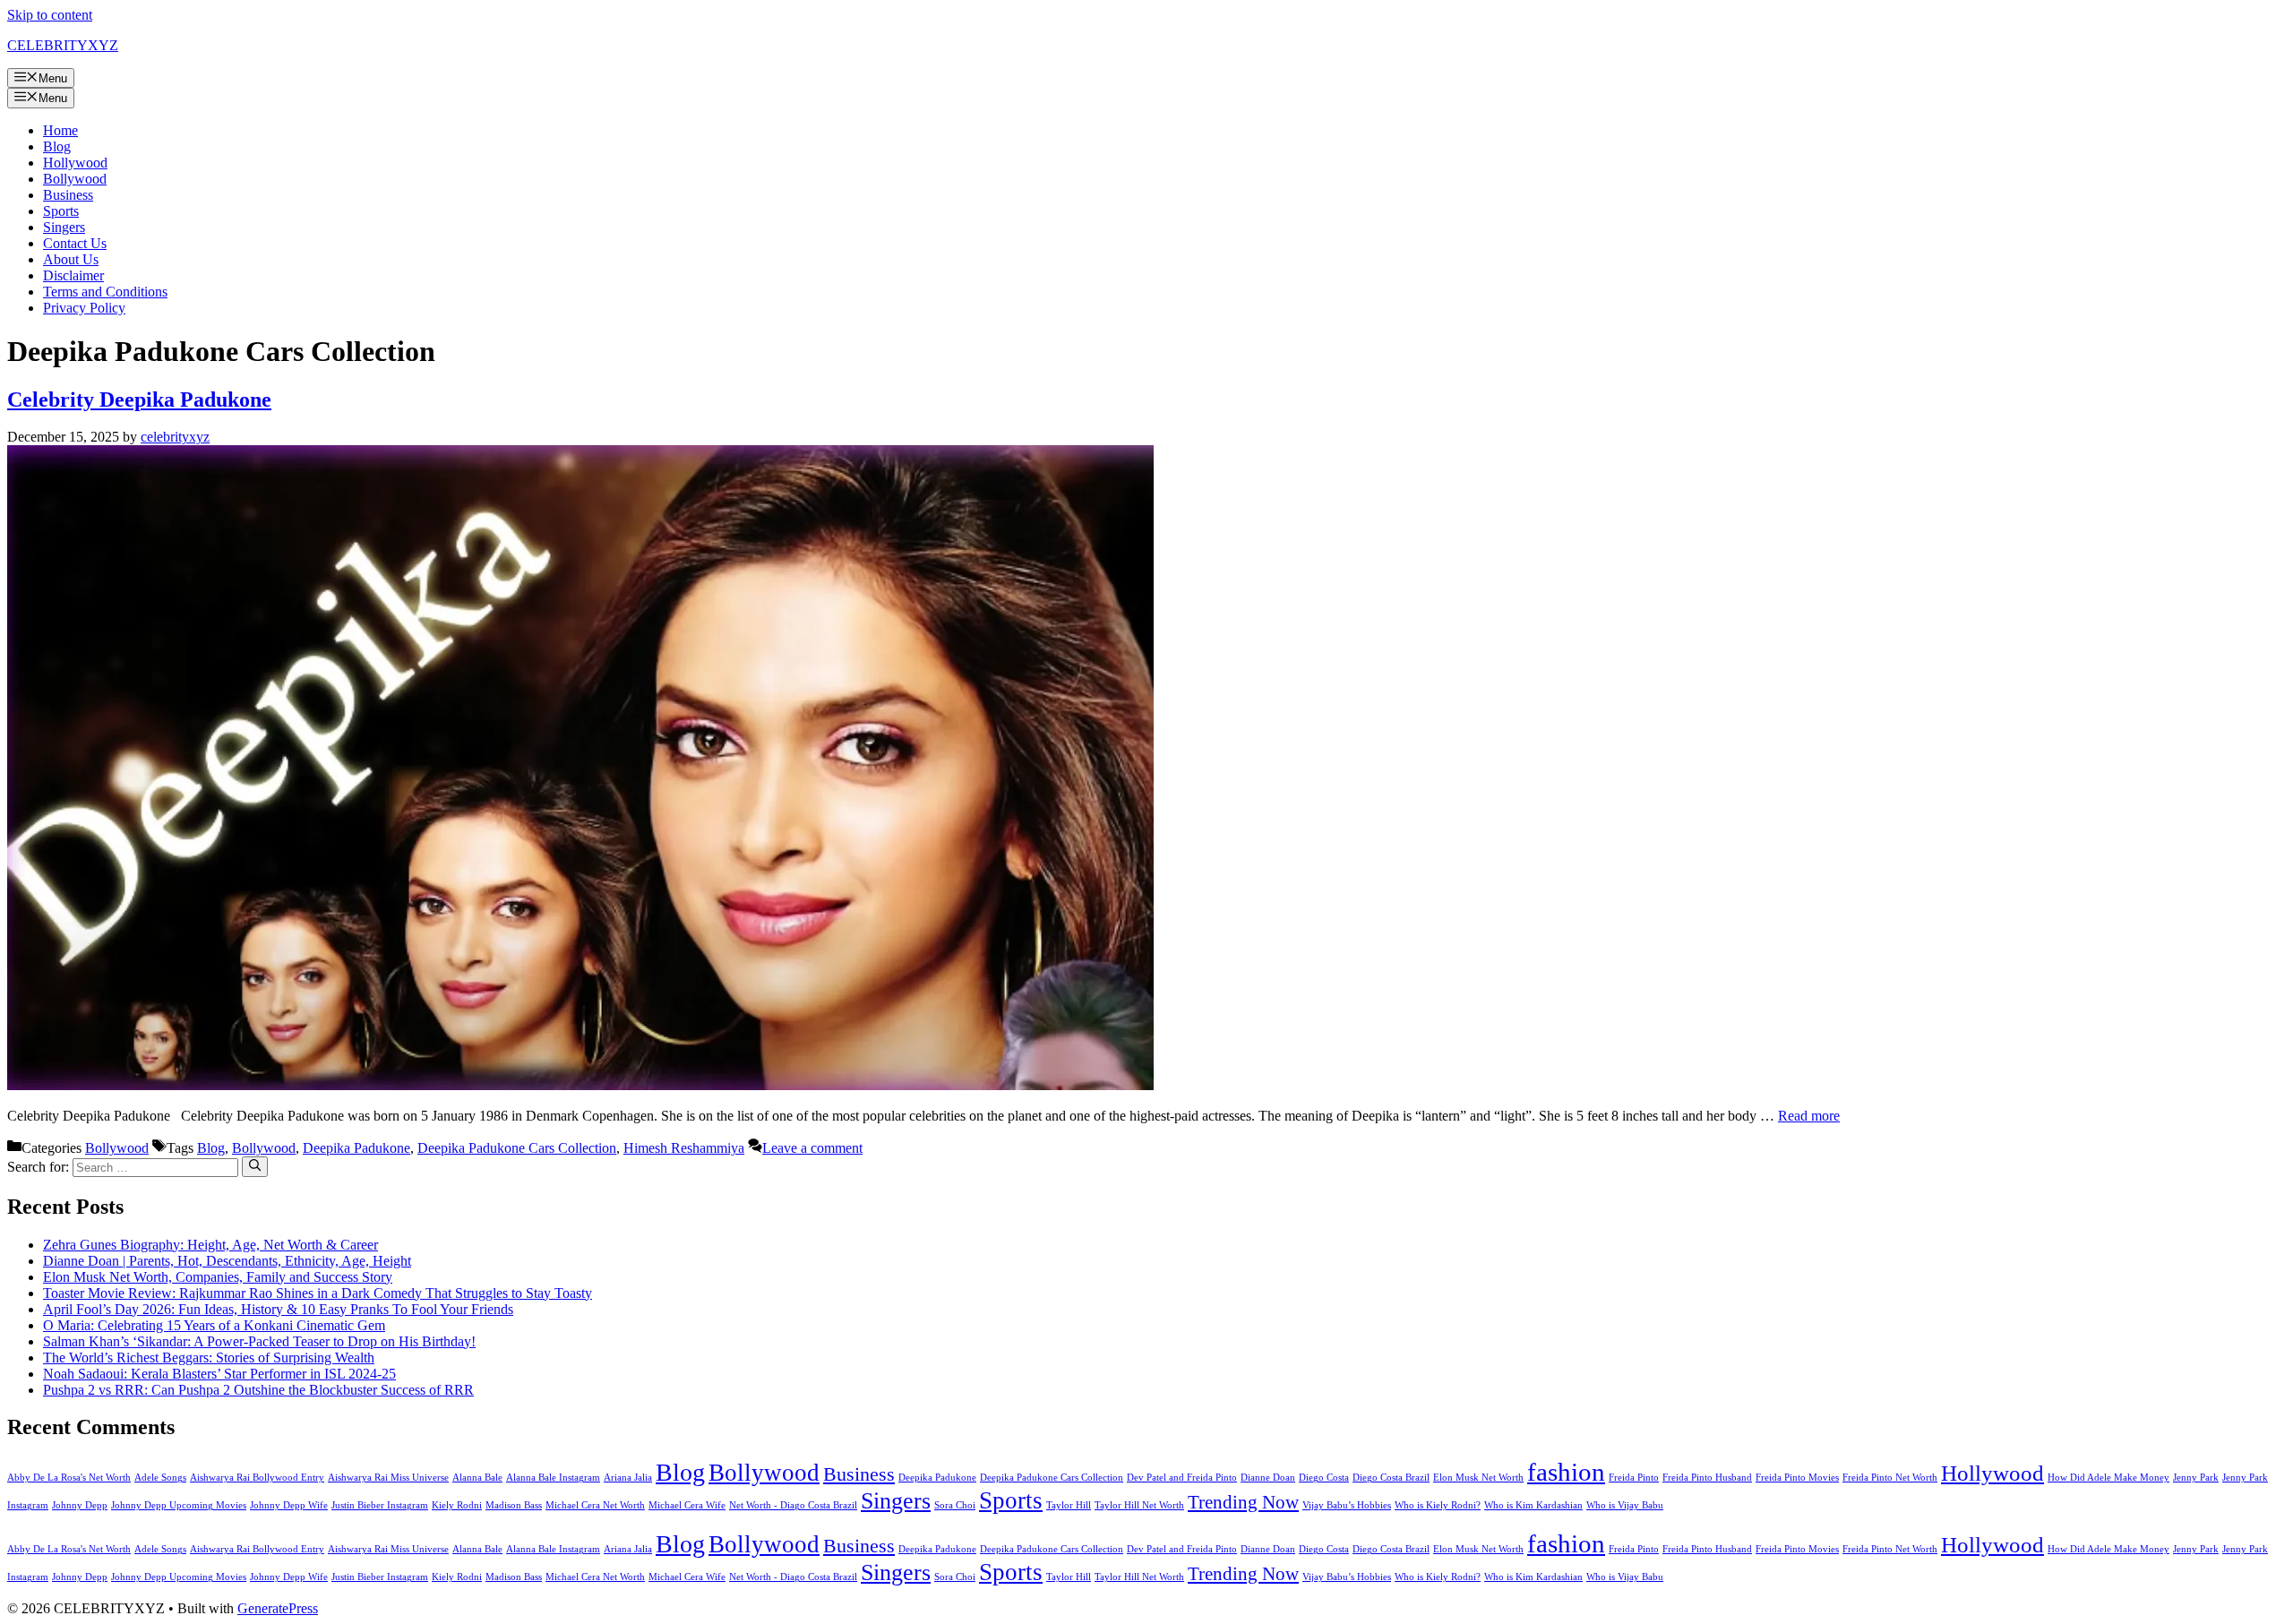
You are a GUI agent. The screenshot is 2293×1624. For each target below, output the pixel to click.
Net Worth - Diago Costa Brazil (793, 1505)
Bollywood (75, 179)
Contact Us (75, 243)
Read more (1809, 1116)
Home (60, 130)
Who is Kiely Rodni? (1438, 1505)
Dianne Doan (1268, 1478)
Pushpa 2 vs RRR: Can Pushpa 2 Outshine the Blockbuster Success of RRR (258, 1390)
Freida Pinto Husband (1707, 1478)
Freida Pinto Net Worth (1890, 1478)
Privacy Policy (84, 308)
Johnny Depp (80, 1505)
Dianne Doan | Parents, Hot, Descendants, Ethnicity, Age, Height (227, 1261)
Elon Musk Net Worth (1478, 1478)
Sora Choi (955, 1505)
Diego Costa (1324, 1478)
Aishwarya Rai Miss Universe (388, 1478)
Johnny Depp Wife (289, 1505)
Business (68, 195)
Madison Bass (514, 1505)
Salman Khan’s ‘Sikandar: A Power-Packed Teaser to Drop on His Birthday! (259, 1341)
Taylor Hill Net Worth (1139, 1505)
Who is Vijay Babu (1625, 1505)
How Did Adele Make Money (2108, 1478)
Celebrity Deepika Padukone (139, 400)
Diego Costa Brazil (1391, 1478)
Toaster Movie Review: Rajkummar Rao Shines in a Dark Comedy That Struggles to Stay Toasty (318, 1293)
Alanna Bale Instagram (553, 1478)
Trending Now (1243, 1502)
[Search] (255, 1166)
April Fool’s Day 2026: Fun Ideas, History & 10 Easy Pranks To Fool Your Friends (278, 1309)
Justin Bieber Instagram (380, 1505)
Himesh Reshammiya (684, 1148)
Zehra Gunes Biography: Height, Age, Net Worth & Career (210, 1245)
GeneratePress (278, 1608)
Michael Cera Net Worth (595, 1505)
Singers (64, 227)
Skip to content (50, 15)
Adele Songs (160, 1478)
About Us (71, 259)
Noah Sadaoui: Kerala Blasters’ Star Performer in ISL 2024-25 (219, 1374)
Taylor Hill (1069, 1505)
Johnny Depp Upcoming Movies (179, 1505)
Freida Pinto (1634, 1478)
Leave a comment (812, 1148)
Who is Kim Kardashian (1533, 1505)
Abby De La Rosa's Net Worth (69, 1478)
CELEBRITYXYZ (63, 45)
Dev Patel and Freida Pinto (1182, 1478)
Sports (61, 211)
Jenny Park (2196, 1478)
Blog (57, 146)
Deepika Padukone (356, 1148)
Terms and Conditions (105, 292)
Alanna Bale (477, 1478)
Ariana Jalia (628, 1478)
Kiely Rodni (457, 1505)
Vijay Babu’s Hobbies (1347, 1505)
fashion (1566, 1472)
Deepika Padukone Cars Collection (517, 1148)
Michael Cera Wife (687, 1505)
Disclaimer (73, 275)
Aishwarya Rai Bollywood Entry (257, 1478)
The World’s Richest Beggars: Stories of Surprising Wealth (209, 1358)
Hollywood (75, 163)
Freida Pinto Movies (1797, 1478)
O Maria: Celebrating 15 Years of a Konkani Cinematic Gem (214, 1325)
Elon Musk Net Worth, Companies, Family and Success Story (218, 1277)
